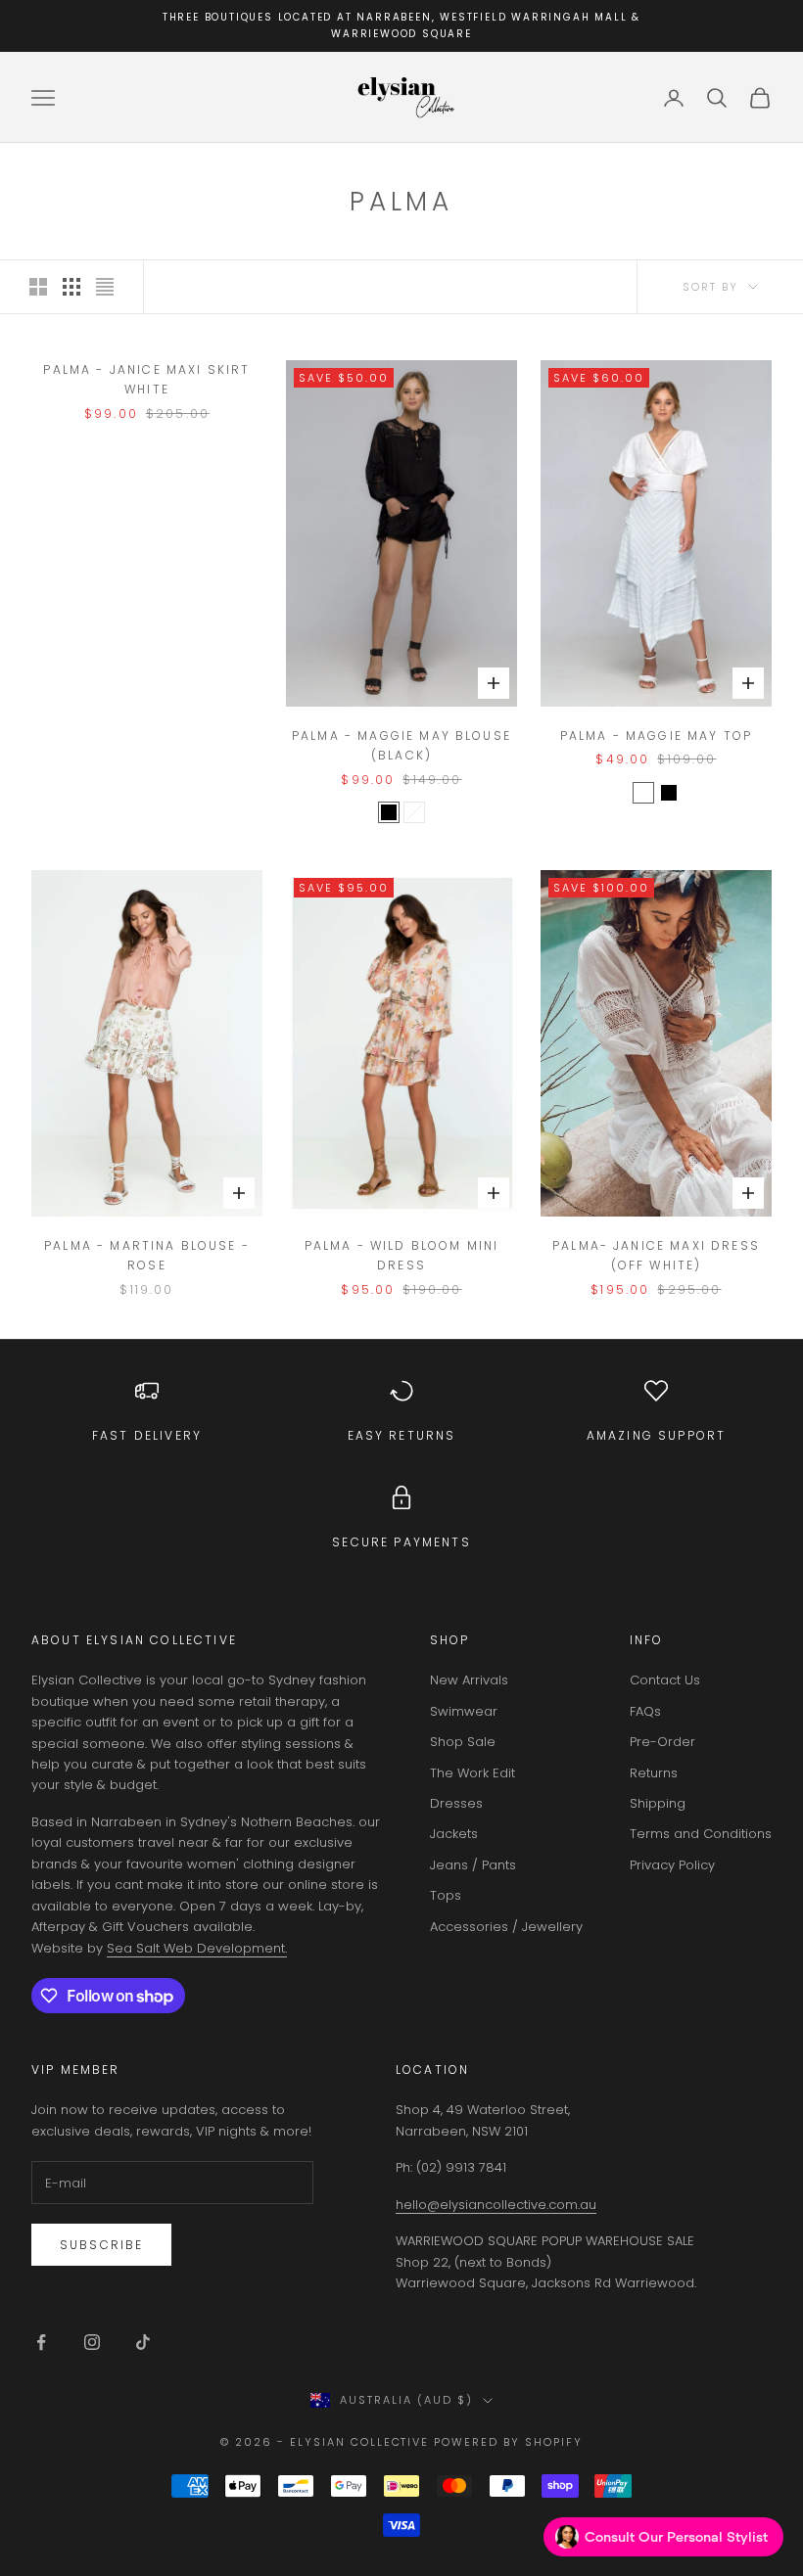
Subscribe (101, 2245)
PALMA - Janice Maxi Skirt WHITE (146, 379)
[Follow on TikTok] (143, 2342)
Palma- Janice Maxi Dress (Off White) (656, 1255)
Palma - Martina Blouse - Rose (147, 1255)
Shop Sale (463, 1742)
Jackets (454, 1834)
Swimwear (464, 1711)
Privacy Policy (672, 1865)
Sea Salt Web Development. (197, 1948)
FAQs (645, 1711)
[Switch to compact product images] (105, 287)
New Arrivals (469, 1680)
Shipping (658, 1803)
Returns (654, 1773)
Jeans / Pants (473, 1865)
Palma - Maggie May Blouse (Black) (401, 745)
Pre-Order (662, 1742)
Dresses (456, 1803)
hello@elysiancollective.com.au (496, 2205)
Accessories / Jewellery (506, 1927)
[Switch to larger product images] (38, 287)
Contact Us (665, 1680)
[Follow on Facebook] (41, 2342)
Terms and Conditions (701, 1834)
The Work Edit (472, 1773)
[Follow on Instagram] (92, 2342)
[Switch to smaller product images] (71, 287)
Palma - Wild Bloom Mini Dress (402, 1255)
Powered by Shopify (508, 2442)
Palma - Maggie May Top (657, 736)
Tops (446, 1895)
